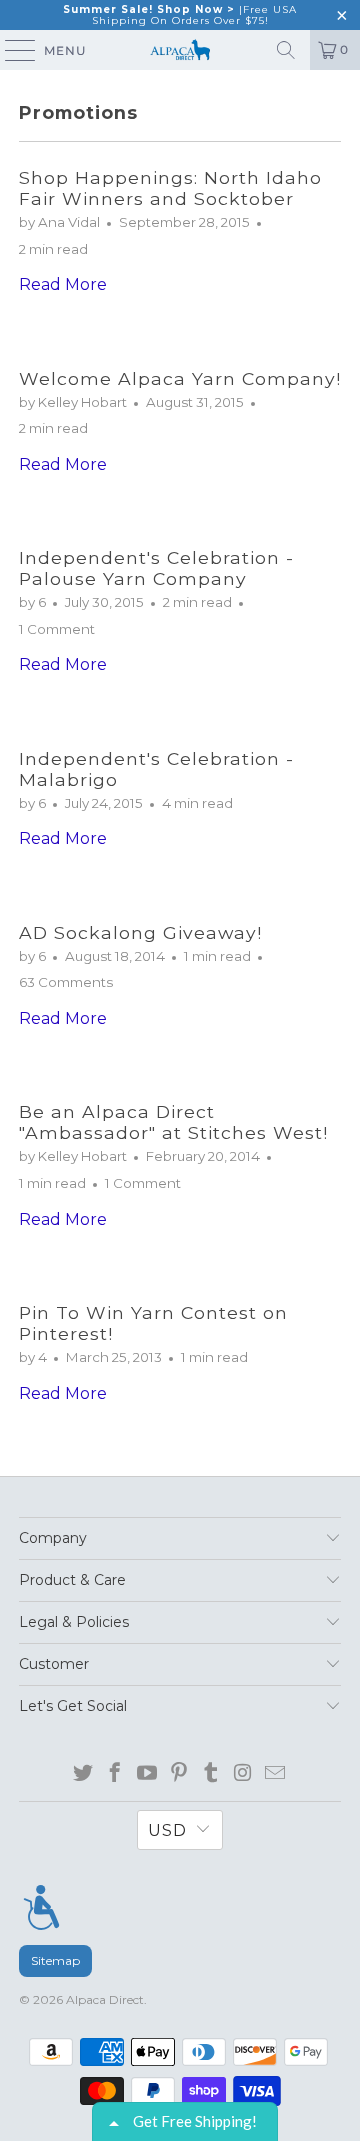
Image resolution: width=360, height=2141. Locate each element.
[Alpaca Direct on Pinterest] (179, 1774)
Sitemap (55, 1960)
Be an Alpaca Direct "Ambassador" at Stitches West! (173, 1122)
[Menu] (41, 1907)
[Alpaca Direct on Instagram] (243, 1774)
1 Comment (57, 629)
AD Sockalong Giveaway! (140, 932)
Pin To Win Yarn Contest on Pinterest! (153, 1323)
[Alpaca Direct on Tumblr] (211, 1774)
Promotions (78, 112)
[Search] (286, 50)
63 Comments (66, 982)
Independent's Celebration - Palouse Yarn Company (156, 568)
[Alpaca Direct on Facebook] (115, 1774)
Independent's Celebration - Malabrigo (156, 769)
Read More (63, 284)
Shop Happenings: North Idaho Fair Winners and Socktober (170, 188)
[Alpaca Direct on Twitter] (83, 1774)
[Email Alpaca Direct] (275, 1774)
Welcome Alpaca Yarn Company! (180, 378)
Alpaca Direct (105, 1999)
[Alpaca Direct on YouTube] (147, 1774)
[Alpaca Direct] (180, 50)
